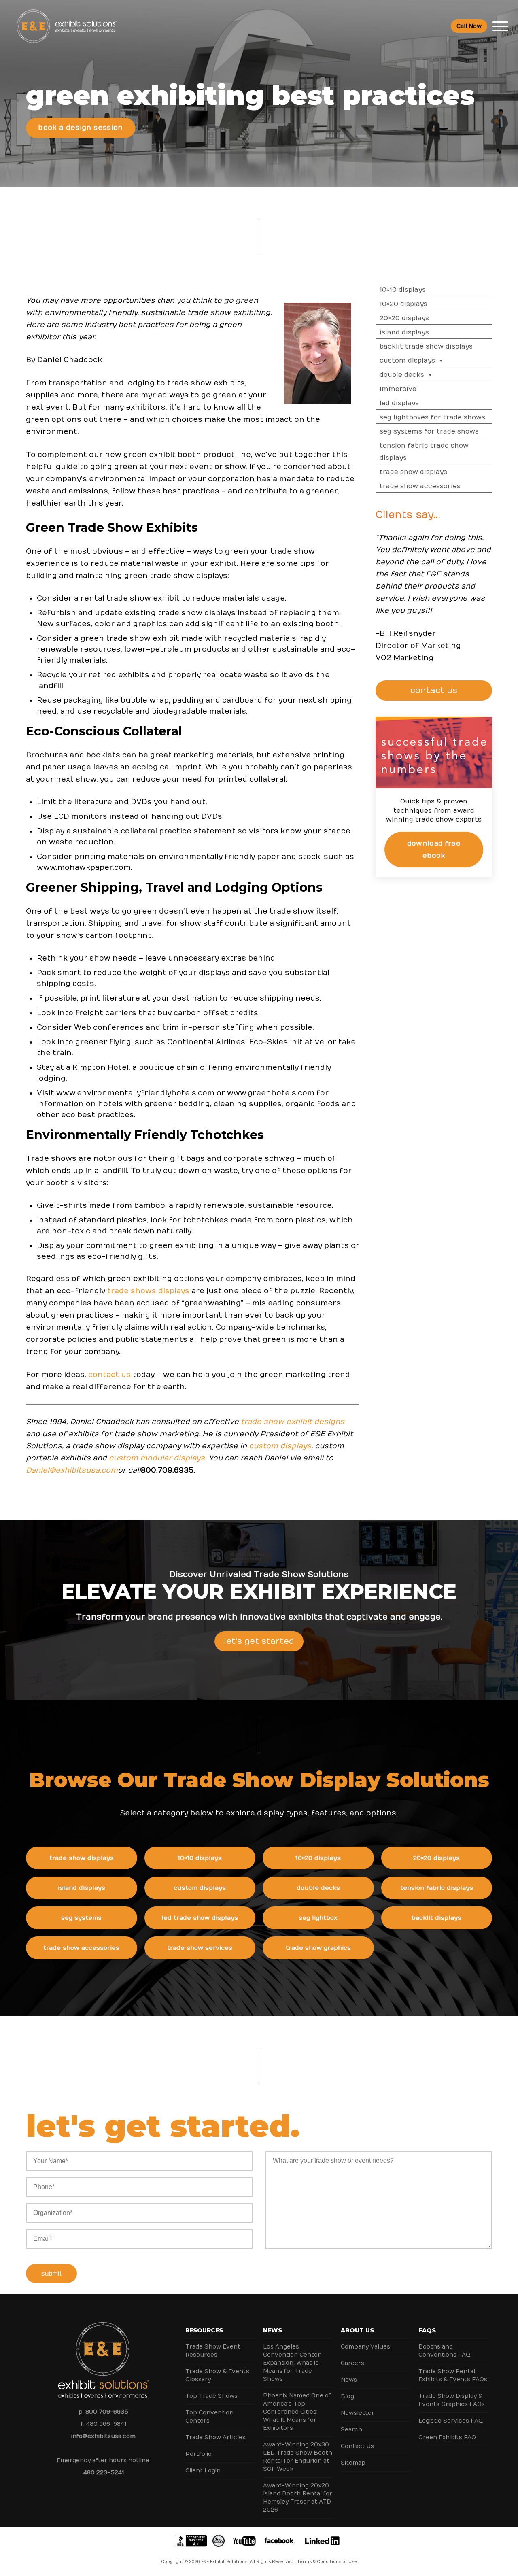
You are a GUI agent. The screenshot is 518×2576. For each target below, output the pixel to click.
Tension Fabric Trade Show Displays (424, 452)
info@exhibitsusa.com (103, 2436)
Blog (347, 2396)
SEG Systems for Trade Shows (429, 431)
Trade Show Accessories (420, 486)
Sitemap (353, 2463)
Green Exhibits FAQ (447, 2437)
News (273, 2330)
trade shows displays (148, 1291)
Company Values (365, 2347)
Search (351, 2430)
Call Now (469, 26)
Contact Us (357, 2446)
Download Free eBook (434, 849)
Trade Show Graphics (318, 1948)
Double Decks (402, 375)
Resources (204, 2330)
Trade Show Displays (413, 472)
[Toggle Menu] (500, 26)
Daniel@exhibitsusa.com (72, 1470)
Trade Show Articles (215, 2437)
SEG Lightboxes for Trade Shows (432, 417)
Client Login (203, 2471)
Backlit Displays (436, 1918)
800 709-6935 (107, 2412)
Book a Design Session (80, 128)
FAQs (427, 2330)
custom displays (280, 1446)
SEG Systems (81, 1918)
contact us (109, 1375)
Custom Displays (407, 361)
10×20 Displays (403, 304)
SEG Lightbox (318, 1918)
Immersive (398, 389)
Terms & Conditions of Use (327, 2562)
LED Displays (399, 403)
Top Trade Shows (211, 2396)
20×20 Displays (404, 318)
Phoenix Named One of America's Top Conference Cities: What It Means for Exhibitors (297, 2412)
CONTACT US (434, 690)
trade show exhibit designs (293, 1422)
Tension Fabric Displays (437, 1888)
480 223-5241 (104, 2473)
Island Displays (404, 332)
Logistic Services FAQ (451, 2421)
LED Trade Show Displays (200, 1918)
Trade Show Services (200, 1948)
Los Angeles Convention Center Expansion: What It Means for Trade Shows (292, 2363)
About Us (357, 2330)
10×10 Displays (403, 290)
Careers (352, 2363)
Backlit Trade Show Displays (426, 346)
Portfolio (198, 2454)
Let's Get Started (259, 1641)
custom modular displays (157, 1458)
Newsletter (358, 2413)
